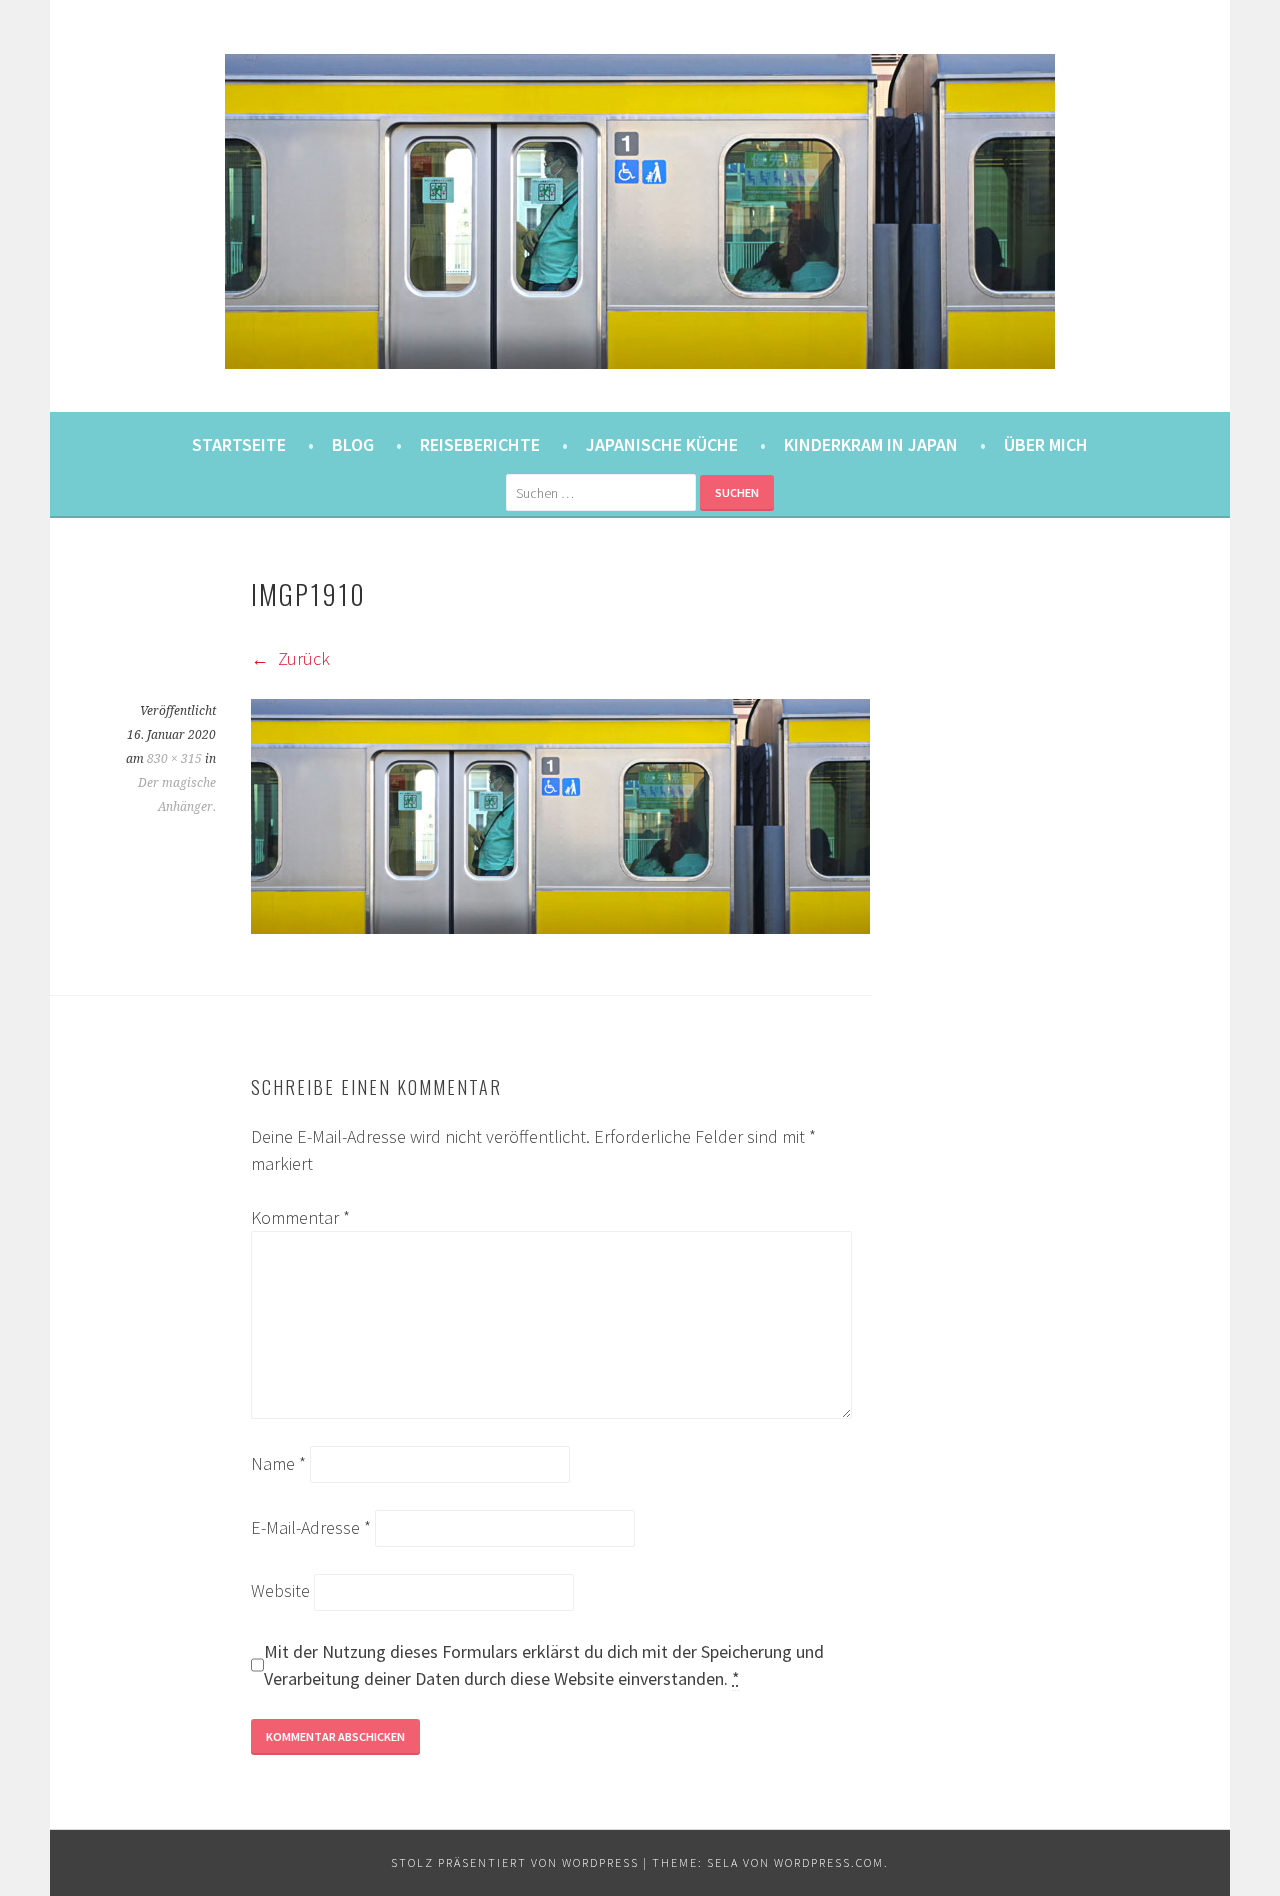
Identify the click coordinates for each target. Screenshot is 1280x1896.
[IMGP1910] (560, 927)
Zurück (302, 658)
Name (278, 1463)
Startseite (239, 444)
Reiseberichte (480, 444)
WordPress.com (829, 1862)
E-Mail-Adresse (311, 1527)
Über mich (1046, 444)
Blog (353, 444)
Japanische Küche (662, 444)
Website (280, 1590)
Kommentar (300, 1217)
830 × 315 (174, 759)
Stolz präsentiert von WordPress (515, 1862)
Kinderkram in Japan (871, 444)
